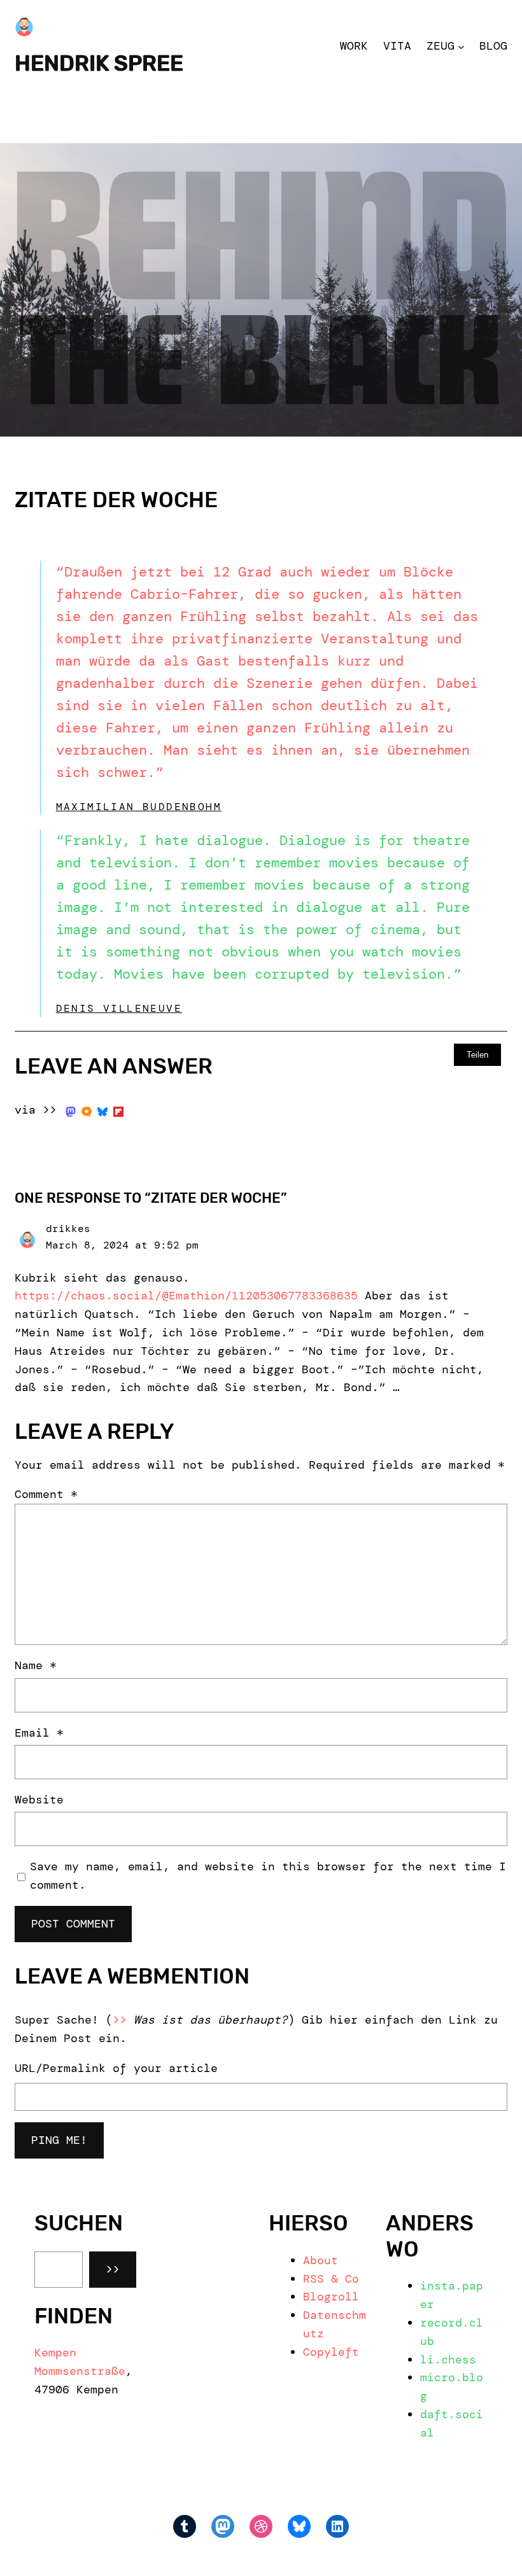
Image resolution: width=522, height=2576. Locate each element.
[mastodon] (71, 1110)
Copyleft (331, 2352)
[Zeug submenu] (461, 46)
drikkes (68, 1228)
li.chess (448, 2360)
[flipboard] (118, 1110)
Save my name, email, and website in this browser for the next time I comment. (268, 1876)
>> (113, 2269)
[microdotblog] (87, 1110)
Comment (46, 1494)
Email (39, 1733)
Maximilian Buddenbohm (139, 807)
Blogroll (331, 2297)
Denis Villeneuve (119, 1008)
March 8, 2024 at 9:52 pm (122, 1245)
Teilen (477, 1055)
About (321, 2260)
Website (39, 1800)
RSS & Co (331, 2279)
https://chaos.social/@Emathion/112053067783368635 (186, 1296)
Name (36, 1665)
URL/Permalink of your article (116, 2068)
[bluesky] (102, 1110)
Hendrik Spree (99, 63)
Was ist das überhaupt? (211, 2020)
